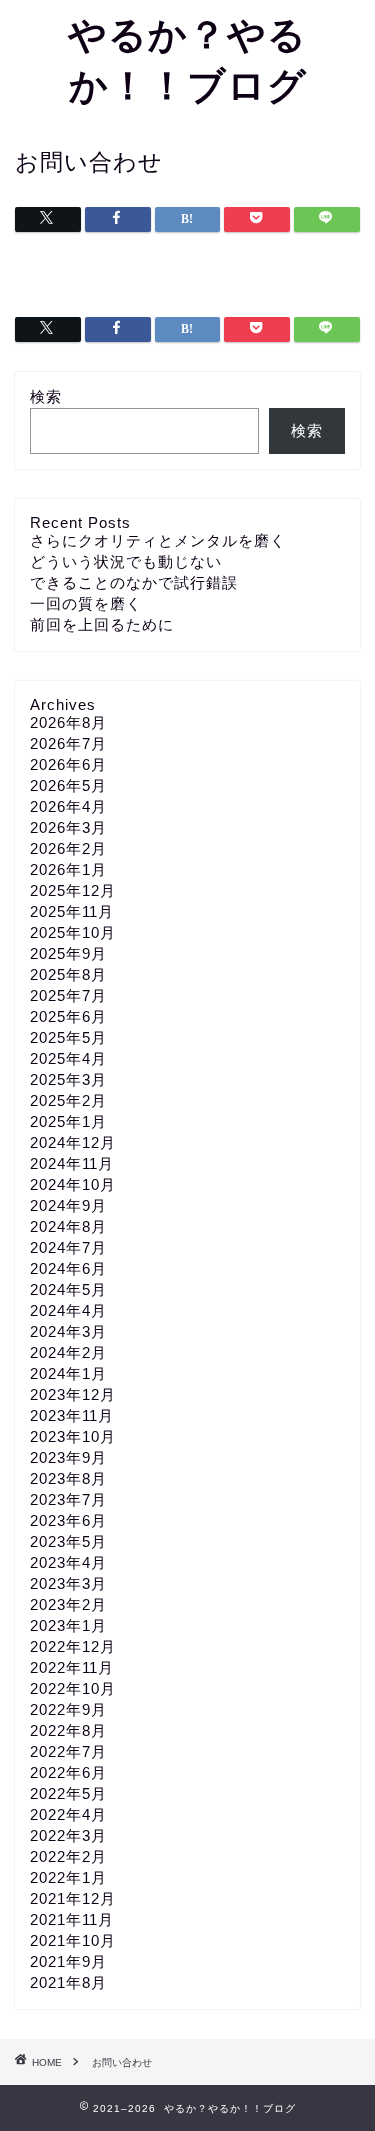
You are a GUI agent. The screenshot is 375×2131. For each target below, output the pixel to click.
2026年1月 (68, 869)
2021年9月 (68, 1961)
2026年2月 (68, 848)
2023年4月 (68, 1562)
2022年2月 (68, 1856)
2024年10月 (73, 1184)
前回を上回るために (102, 624)
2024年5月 (68, 1289)
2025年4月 (68, 1058)
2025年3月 (68, 1079)
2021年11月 (72, 1919)
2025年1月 (68, 1121)
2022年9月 (68, 1709)
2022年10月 (73, 1688)
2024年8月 (68, 1226)
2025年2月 (68, 1100)
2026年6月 (68, 764)
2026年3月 (68, 827)
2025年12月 (73, 890)
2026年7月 (68, 743)
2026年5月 (68, 785)
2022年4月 (68, 1814)
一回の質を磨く (86, 603)
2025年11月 (72, 911)
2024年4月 (68, 1310)
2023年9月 (68, 1457)
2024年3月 (68, 1331)
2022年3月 (68, 1835)
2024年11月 (72, 1163)
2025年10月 (73, 932)
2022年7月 (68, 1751)
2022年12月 (73, 1646)
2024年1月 (68, 1373)
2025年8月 (68, 974)
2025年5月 (68, 1037)
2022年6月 (68, 1772)
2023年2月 (68, 1604)
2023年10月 (73, 1436)
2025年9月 (68, 953)
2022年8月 (68, 1730)
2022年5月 (68, 1793)
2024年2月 (68, 1352)
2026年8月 (68, 722)
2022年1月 (68, 1877)
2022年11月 (72, 1667)
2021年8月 (68, 1982)
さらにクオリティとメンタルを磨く (158, 540)
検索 (46, 396)
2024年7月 (68, 1247)
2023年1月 (68, 1625)
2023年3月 (68, 1583)
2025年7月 (68, 995)
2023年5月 (68, 1541)
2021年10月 (73, 1940)
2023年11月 (72, 1415)
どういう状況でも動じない (126, 561)
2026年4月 (68, 806)
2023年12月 (73, 1394)
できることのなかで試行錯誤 (134, 582)
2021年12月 (73, 1898)
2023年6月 (68, 1520)
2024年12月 (73, 1142)
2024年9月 (68, 1205)
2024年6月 (68, 1268)
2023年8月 (68, 1478)
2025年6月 (68, 1016)
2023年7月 (68, 1499)
